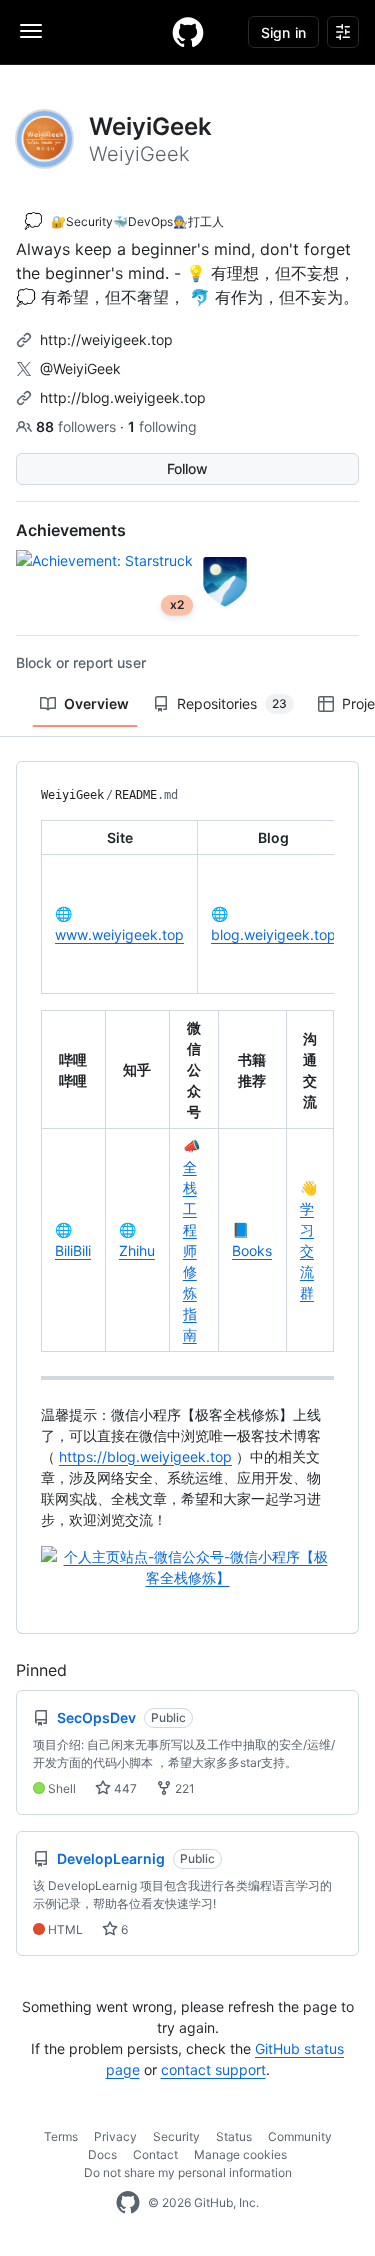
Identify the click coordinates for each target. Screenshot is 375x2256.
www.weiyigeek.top (119, 934)
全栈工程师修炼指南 (190, 1250)
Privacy (115, 2136)
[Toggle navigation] (31, 31)
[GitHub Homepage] (128, 2203)
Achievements (71, 530)
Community (300, 2136)
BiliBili (73, 1250)
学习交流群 (307, 1250)
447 (124, 1788)
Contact (155, 2154)
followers (78, 426)
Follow (187, 468)
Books (252, 1250)
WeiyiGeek (72, 795)
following (162, 426)
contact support (213, 2069)
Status (234, 2136)
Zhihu (137, 1250)
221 (183, 1788)
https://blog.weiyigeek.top (145, 1456)
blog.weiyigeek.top (273, 934)
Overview (96, 703)
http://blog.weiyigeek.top (123, 397)
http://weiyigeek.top (106, 339)
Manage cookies (240, 2154)
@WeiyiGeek (80, 368)
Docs (102, 2154)
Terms (61, 2136)
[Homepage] (188, 32)
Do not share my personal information (188, 2172)
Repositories (232, 703)
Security (176, 2136)
